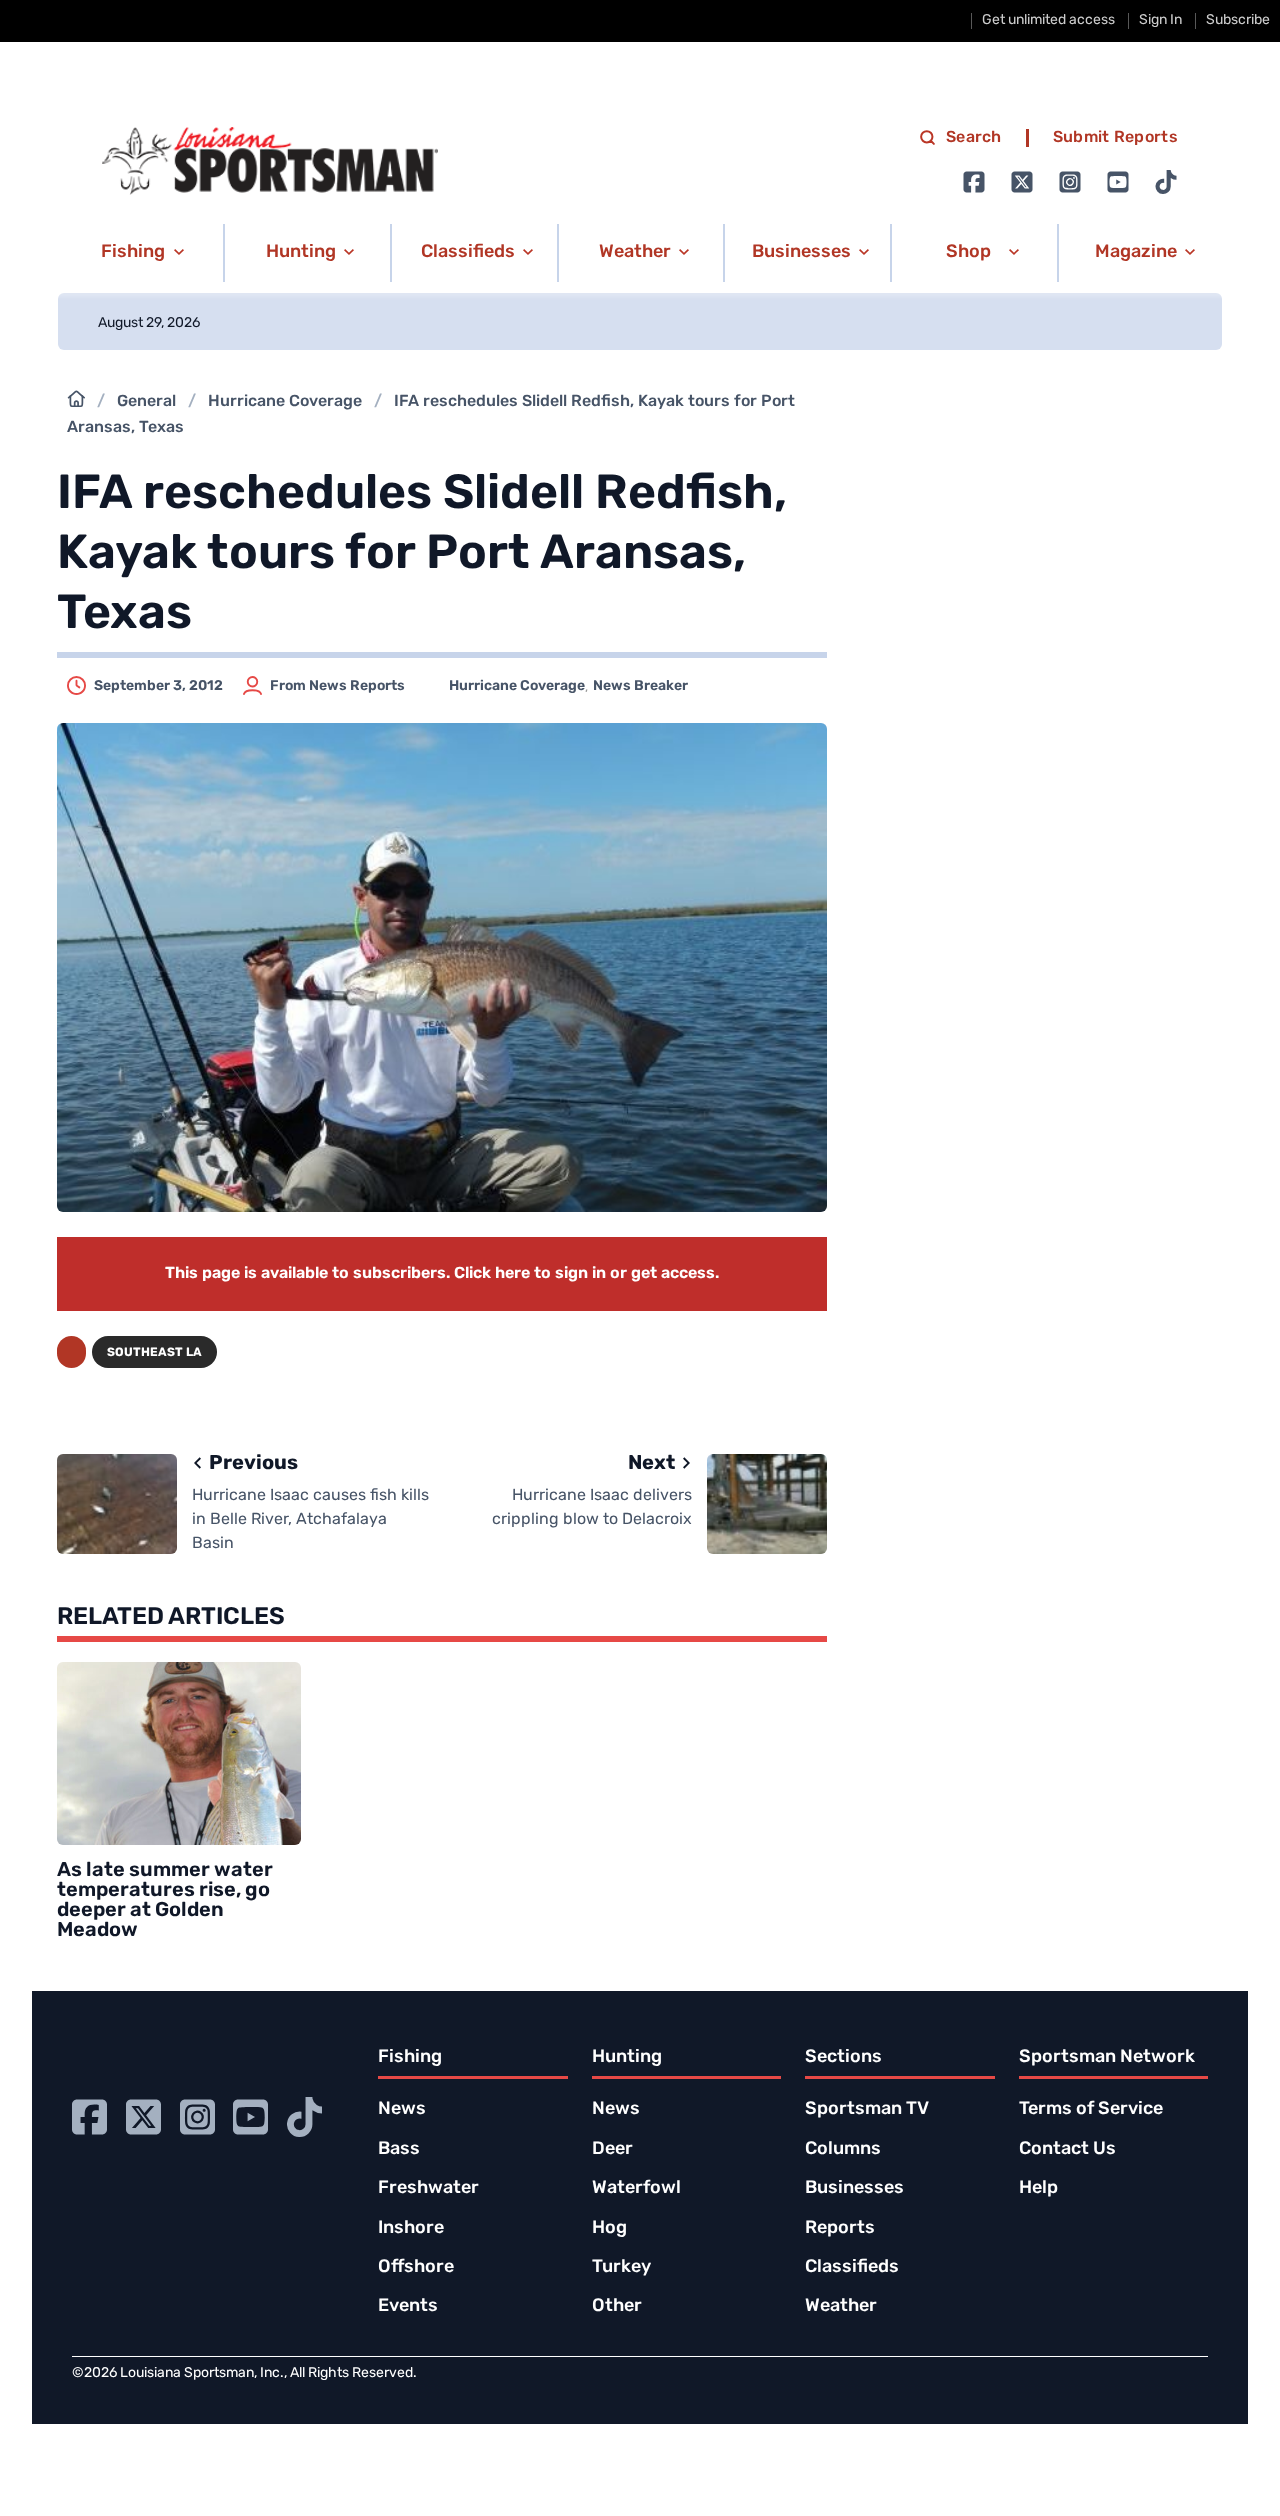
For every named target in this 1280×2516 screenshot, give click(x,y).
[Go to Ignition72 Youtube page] (1118, 182)
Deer (612, 2150)
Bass (399, 2150)
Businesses (854, 2189)
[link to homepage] (270, 161)
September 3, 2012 (158, 686)
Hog (609, 2229)
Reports (840, 2229)
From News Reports (337, 686)
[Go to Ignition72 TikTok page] (1166, 182)
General (146, 402)
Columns (843, 2150)
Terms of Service (1091, 2110)
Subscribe (1238, 20)
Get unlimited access (1048, 20)
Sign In (1160, 20)
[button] (139, 253)
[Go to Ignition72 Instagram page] (1070, 182)
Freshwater (428, 2189)
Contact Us (1067, 2150)
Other (617, 2307)
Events (408, 2307)
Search (974, 138)
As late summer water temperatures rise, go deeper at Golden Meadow (165, 1901)
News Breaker (640, 686)
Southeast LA (154, 1353)
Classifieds (852, 2268)
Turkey (621, 2268)
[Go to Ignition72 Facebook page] (974, 182)
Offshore (416, 2268)
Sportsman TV (867, 2110)
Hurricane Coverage (285, 402)
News (402, 2110)
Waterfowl (636, 2189)
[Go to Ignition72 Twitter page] (1022, 182)
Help (1038, 2189)
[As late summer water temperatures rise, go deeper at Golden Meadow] (179, 1753)
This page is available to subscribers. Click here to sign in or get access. (442, 1274)
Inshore (411, 2229)
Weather (841, 2307)
